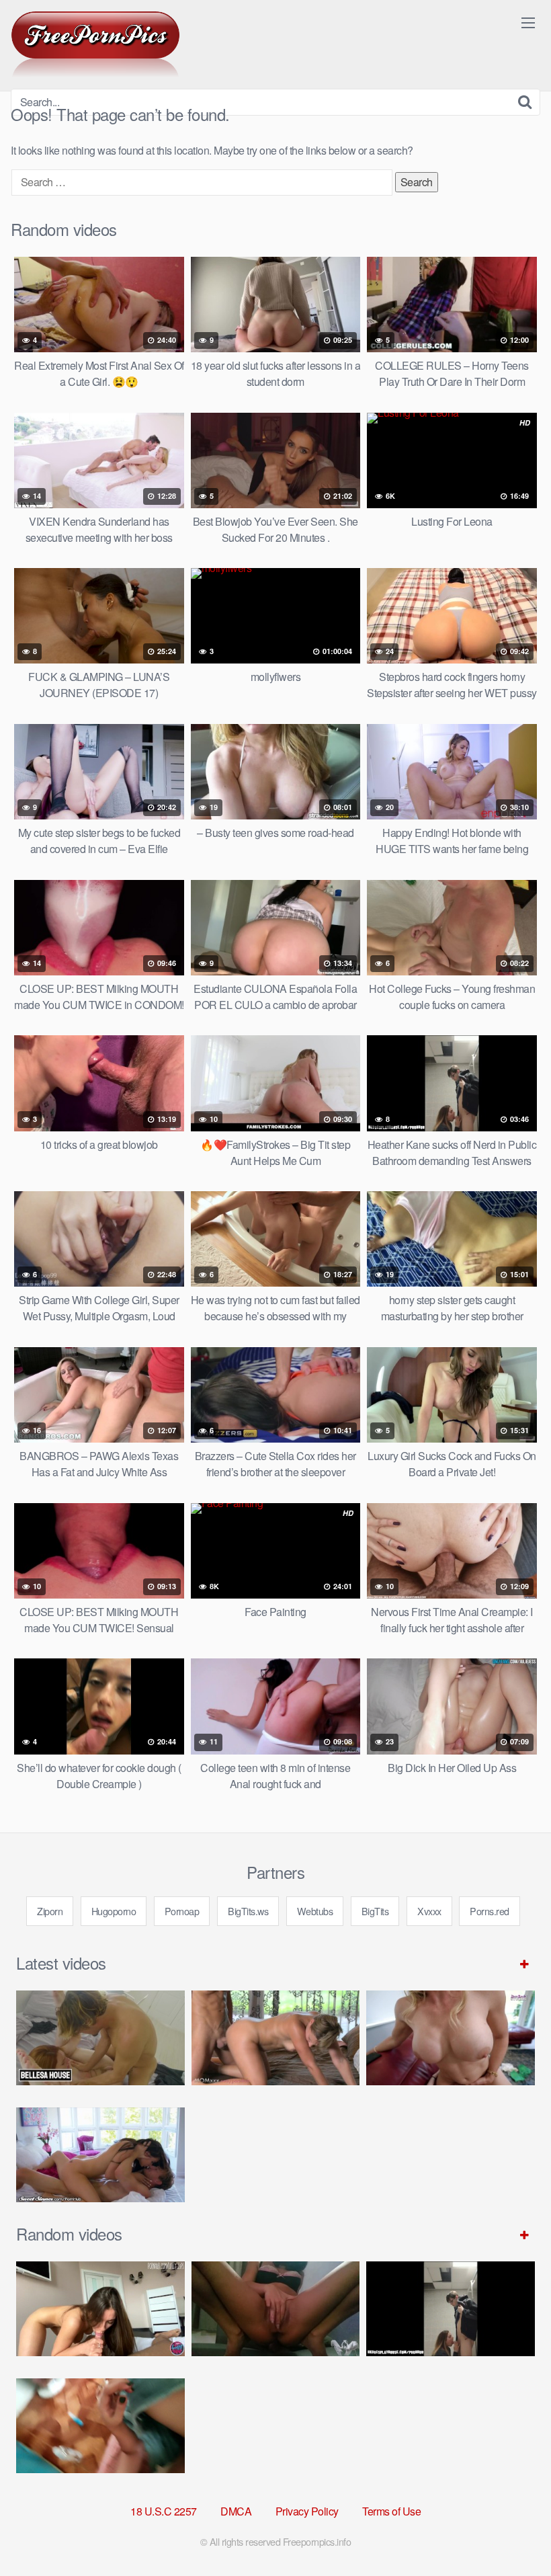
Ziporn (50, 1911)
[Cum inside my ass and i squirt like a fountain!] (276, 2309)
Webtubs (315, 1911)
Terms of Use (391, 2511)
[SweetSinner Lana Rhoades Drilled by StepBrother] (100, 2155)
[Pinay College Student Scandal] (100, 2426)
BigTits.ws (248, 1911)
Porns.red (490, 1911)
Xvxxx (429, 1911)
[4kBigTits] (95, 44)
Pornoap (182, 1911)
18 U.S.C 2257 (164, 2511)
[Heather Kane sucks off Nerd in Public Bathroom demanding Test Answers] (451, 2309)
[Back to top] (514, 2533)
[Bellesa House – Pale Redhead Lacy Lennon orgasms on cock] (100, 2038)
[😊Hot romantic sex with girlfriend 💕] (100, 2309)
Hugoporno (114, 1911)
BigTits (375, 1911)
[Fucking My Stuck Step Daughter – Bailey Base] (451, 2038)
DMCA (236, 2511)
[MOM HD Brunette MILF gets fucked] (276, 2038)
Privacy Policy (307, 2511)
